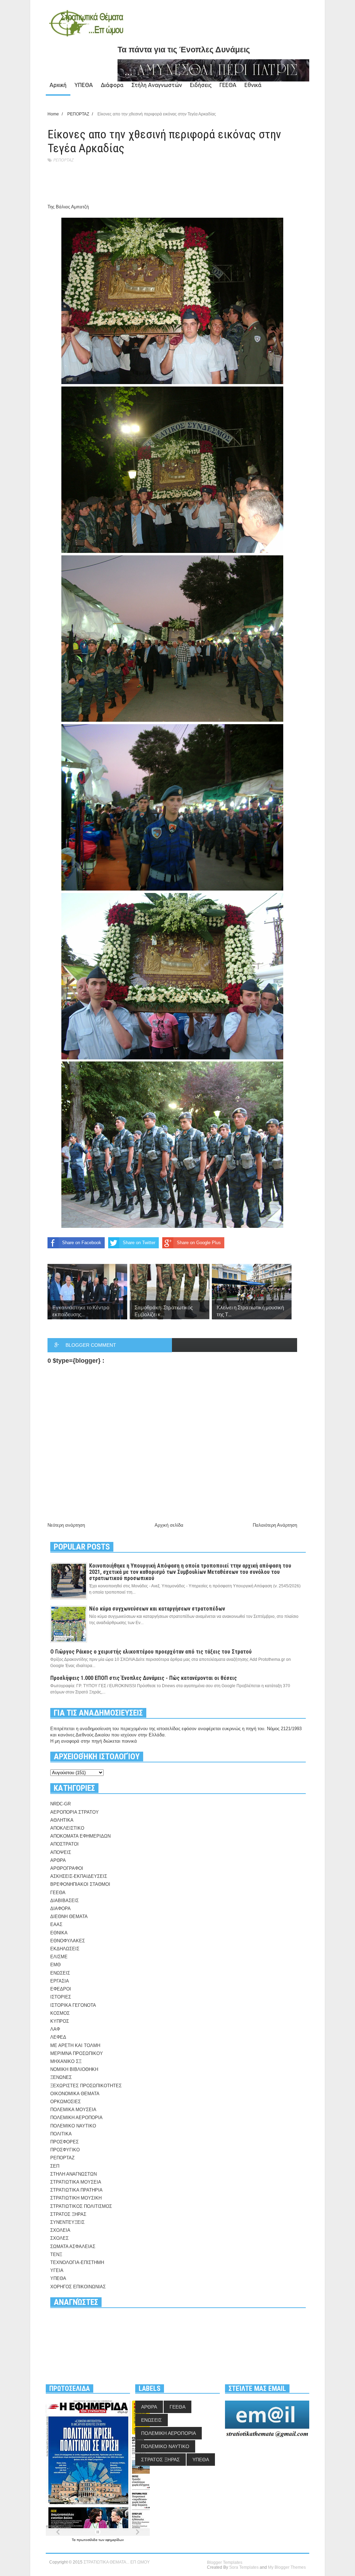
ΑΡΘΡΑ (58, 1860)
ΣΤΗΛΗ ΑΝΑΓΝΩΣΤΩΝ (73, 2174)
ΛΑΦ (55, 2029)
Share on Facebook (82, 1243)
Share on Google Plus (199, 1243)
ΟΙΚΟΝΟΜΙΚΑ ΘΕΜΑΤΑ (75, 2094)
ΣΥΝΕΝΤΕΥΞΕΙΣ (67, 2222)
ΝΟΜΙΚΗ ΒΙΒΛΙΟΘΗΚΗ (74, 2069)
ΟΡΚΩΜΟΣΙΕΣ (66, 2102)
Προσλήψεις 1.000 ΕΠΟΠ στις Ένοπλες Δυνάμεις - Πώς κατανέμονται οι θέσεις (144, 1678)
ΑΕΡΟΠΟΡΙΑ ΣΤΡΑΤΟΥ (75, 1812)
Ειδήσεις (201, 85)
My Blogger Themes (287, 2567)
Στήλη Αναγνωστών (157, 85)
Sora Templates (244, 2567)
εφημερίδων (115, 2540)
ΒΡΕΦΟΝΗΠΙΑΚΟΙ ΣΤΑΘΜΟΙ (80, 1884)
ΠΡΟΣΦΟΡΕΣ (64, 2142)
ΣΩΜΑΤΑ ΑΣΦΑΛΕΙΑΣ (73, 2247)
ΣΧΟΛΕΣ (59, 2238)
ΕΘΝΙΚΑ (59, 1933)
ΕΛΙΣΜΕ (59, 1957)
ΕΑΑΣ (56, 1924)
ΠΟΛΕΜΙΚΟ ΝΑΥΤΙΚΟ (73, 2126)
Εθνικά (253, 85)
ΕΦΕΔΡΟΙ (61, 1989)
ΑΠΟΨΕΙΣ (61, 1852)
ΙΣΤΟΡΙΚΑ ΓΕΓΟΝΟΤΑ (73, 2005)
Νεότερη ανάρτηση (66, 1525)
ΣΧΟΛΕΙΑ (60, 2230)
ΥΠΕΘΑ (84, 85)
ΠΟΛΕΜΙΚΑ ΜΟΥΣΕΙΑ (73, 2110)
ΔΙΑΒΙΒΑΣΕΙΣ (64, 1901)
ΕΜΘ (55, 1965)
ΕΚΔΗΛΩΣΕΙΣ (65, 1949)
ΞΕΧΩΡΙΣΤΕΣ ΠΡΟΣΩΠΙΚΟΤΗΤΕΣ (86, 2086)
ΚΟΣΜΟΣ (60, 2013)
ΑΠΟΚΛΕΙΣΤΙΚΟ (67, 1828)
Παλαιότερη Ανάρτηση (275, 1525)
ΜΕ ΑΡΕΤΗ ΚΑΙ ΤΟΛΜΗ (75, 2045)
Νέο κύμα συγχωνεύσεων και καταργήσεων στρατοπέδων (157, 1609)
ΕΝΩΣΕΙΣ (60, 1973)
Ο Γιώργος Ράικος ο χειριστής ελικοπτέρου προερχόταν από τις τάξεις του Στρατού (151, 1652)
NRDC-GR (60, 1804)
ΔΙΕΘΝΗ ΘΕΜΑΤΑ (69, 1916)
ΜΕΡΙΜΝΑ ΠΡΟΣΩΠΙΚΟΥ (77, 2053)
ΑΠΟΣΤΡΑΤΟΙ (64, 1844)
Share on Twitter (139, 1243)
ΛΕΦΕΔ (58, 2037)
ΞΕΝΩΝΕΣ (61, 2077)
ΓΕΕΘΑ (228, 85)
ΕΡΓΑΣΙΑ (60, 1981)
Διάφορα (112, 85)
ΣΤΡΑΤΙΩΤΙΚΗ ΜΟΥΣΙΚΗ (76, 2198)
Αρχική (58, 85)
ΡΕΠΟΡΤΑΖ (63, 160)
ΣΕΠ (55, 2166)
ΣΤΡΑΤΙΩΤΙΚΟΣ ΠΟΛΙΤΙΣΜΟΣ (81, 2206)
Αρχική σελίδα (169, 1525)
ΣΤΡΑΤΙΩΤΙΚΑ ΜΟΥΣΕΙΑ (76, 2182)
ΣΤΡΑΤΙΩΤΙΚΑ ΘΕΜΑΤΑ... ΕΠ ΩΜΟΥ (117, 2562)
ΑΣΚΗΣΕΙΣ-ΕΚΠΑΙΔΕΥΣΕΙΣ (79, 1876)
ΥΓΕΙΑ (57, 2270)
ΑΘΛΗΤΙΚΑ (62, 1820)
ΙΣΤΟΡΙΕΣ (61, 1997)
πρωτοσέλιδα (88, 2540)
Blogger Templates (225, 2562)
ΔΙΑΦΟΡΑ (60, 1909)
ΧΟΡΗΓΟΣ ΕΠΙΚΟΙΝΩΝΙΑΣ (78, 2287)
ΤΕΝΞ (56, 2254)
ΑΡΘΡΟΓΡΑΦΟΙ (67, 1868)
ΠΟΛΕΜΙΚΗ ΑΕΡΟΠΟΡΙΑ (76, 2118)
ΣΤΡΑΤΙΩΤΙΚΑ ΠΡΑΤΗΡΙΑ (76, 2190)
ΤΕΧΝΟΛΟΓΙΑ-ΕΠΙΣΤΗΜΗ (77, 2262)
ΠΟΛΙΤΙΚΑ (61, 2134)
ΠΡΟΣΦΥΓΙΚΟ (65, 2150)
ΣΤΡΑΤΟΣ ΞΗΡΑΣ (68, 2214)
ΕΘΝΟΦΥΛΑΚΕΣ (68, 1941)
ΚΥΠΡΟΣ (60, 2021)
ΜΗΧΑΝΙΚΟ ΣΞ (66, 2061)
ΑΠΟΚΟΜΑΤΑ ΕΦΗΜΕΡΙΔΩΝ (80, 1836)
